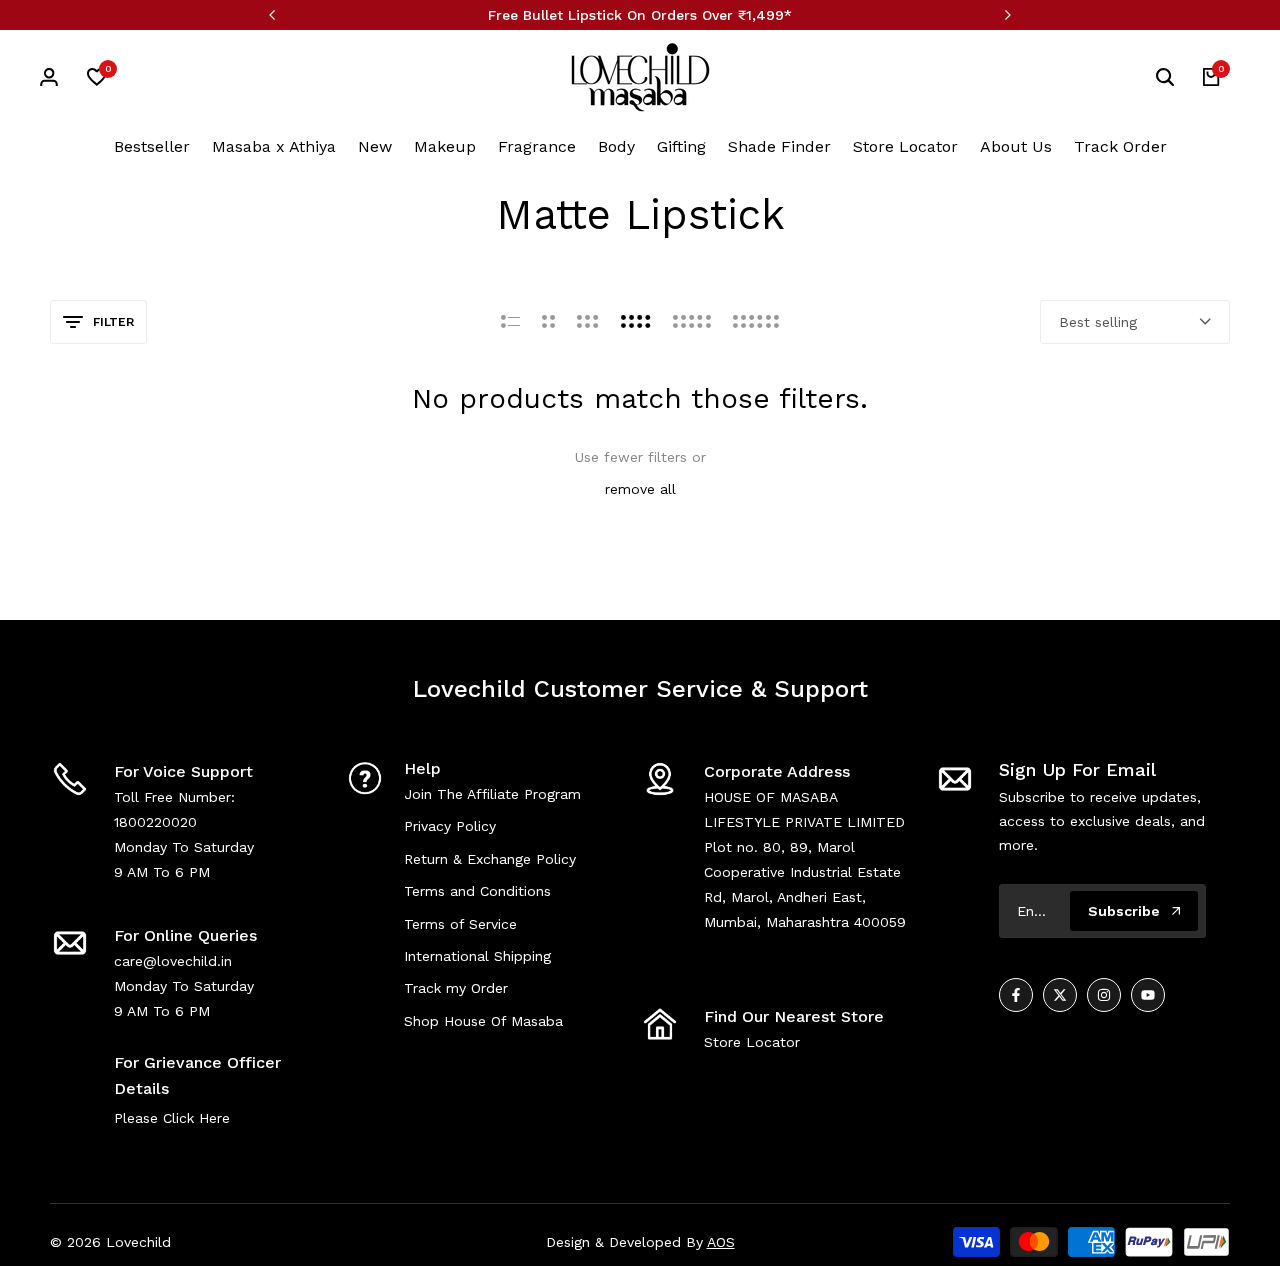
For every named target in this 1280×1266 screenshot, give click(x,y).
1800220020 (155, 822)
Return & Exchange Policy (490, 859)
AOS (721, 1242)
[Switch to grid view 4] (636, 322)
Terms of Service (460, 924)
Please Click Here (172, 1118)
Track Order (1120, 146)
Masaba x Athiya (274, 146)
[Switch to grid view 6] (756, 322)
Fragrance (537, 146)
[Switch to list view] (510, 322)
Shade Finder (779, 146)
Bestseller (152, 146)
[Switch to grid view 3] (588, 322)
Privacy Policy (450, 826)
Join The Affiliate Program (492, 794)
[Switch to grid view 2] (548, 322)
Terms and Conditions (477, 891)
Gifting (681, 146)
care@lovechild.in (173, 961)
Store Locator (905, 146)
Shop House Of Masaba (483, 1021)
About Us (1016, 146)
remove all (640, 489)
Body (616, 146)
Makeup (445, 146)
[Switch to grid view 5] (692, 322)
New (375, 146)
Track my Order (456, 988)
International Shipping (477, 956)
